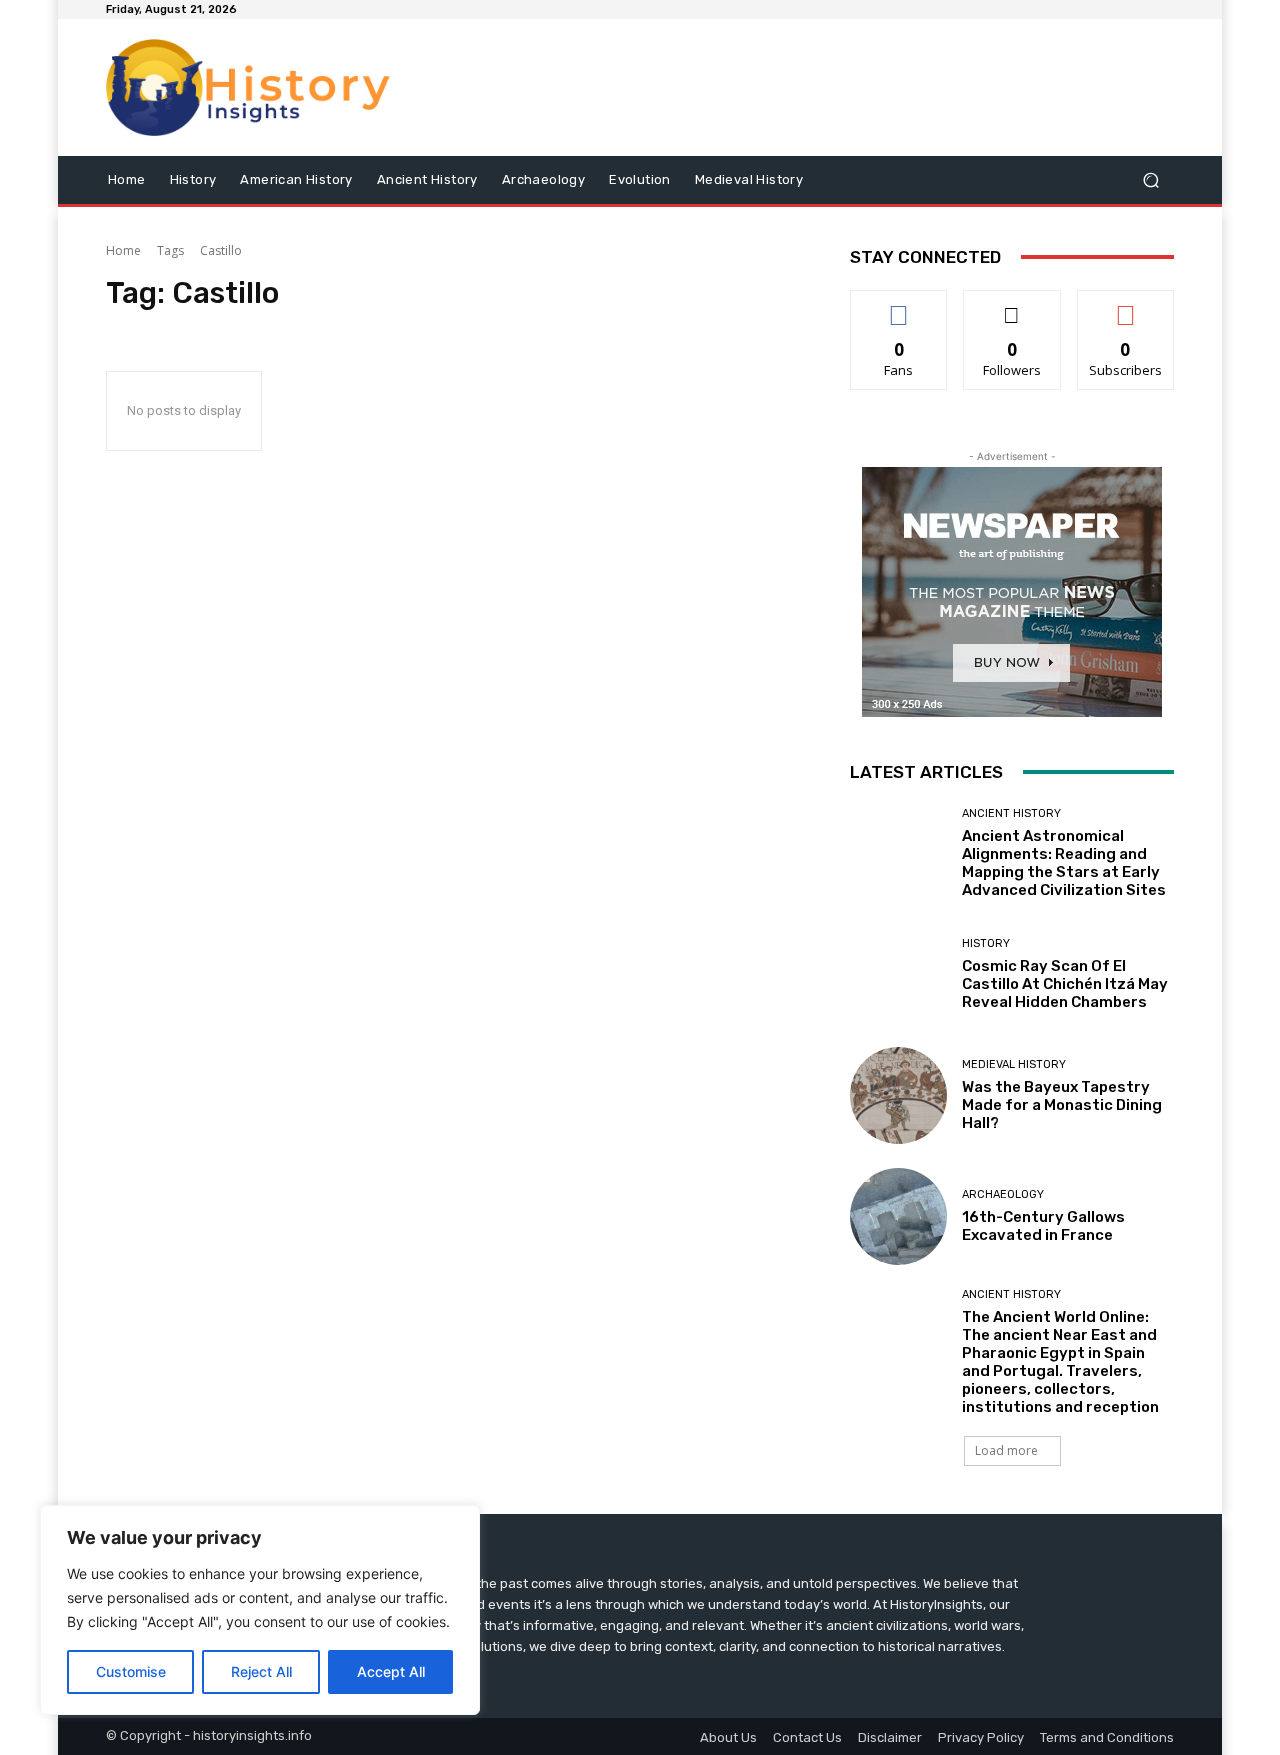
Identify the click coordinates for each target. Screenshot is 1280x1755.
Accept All (391, 1671)
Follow (1012, 305)
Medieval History (1014, 1064)
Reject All (261, 1671)
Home (123, 250)
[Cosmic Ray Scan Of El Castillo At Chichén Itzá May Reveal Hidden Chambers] (898, 974)
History (986, 943)
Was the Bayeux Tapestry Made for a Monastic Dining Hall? (1062, 1105)
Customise (131, 1671)
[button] (1150, 179)
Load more (1006, 1450)
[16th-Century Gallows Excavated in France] (898, 1216)
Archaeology (1003, 1194)
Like (899, 305)
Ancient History (1011, 813)
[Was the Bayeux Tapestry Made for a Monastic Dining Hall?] (898, 1095)
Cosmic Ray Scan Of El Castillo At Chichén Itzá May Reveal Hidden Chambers (1065, 984)
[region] (260, 1610)
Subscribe (1126, 305)
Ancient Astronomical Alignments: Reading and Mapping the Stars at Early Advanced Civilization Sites (1064, 863)
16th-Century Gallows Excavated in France (1043, 1226)
